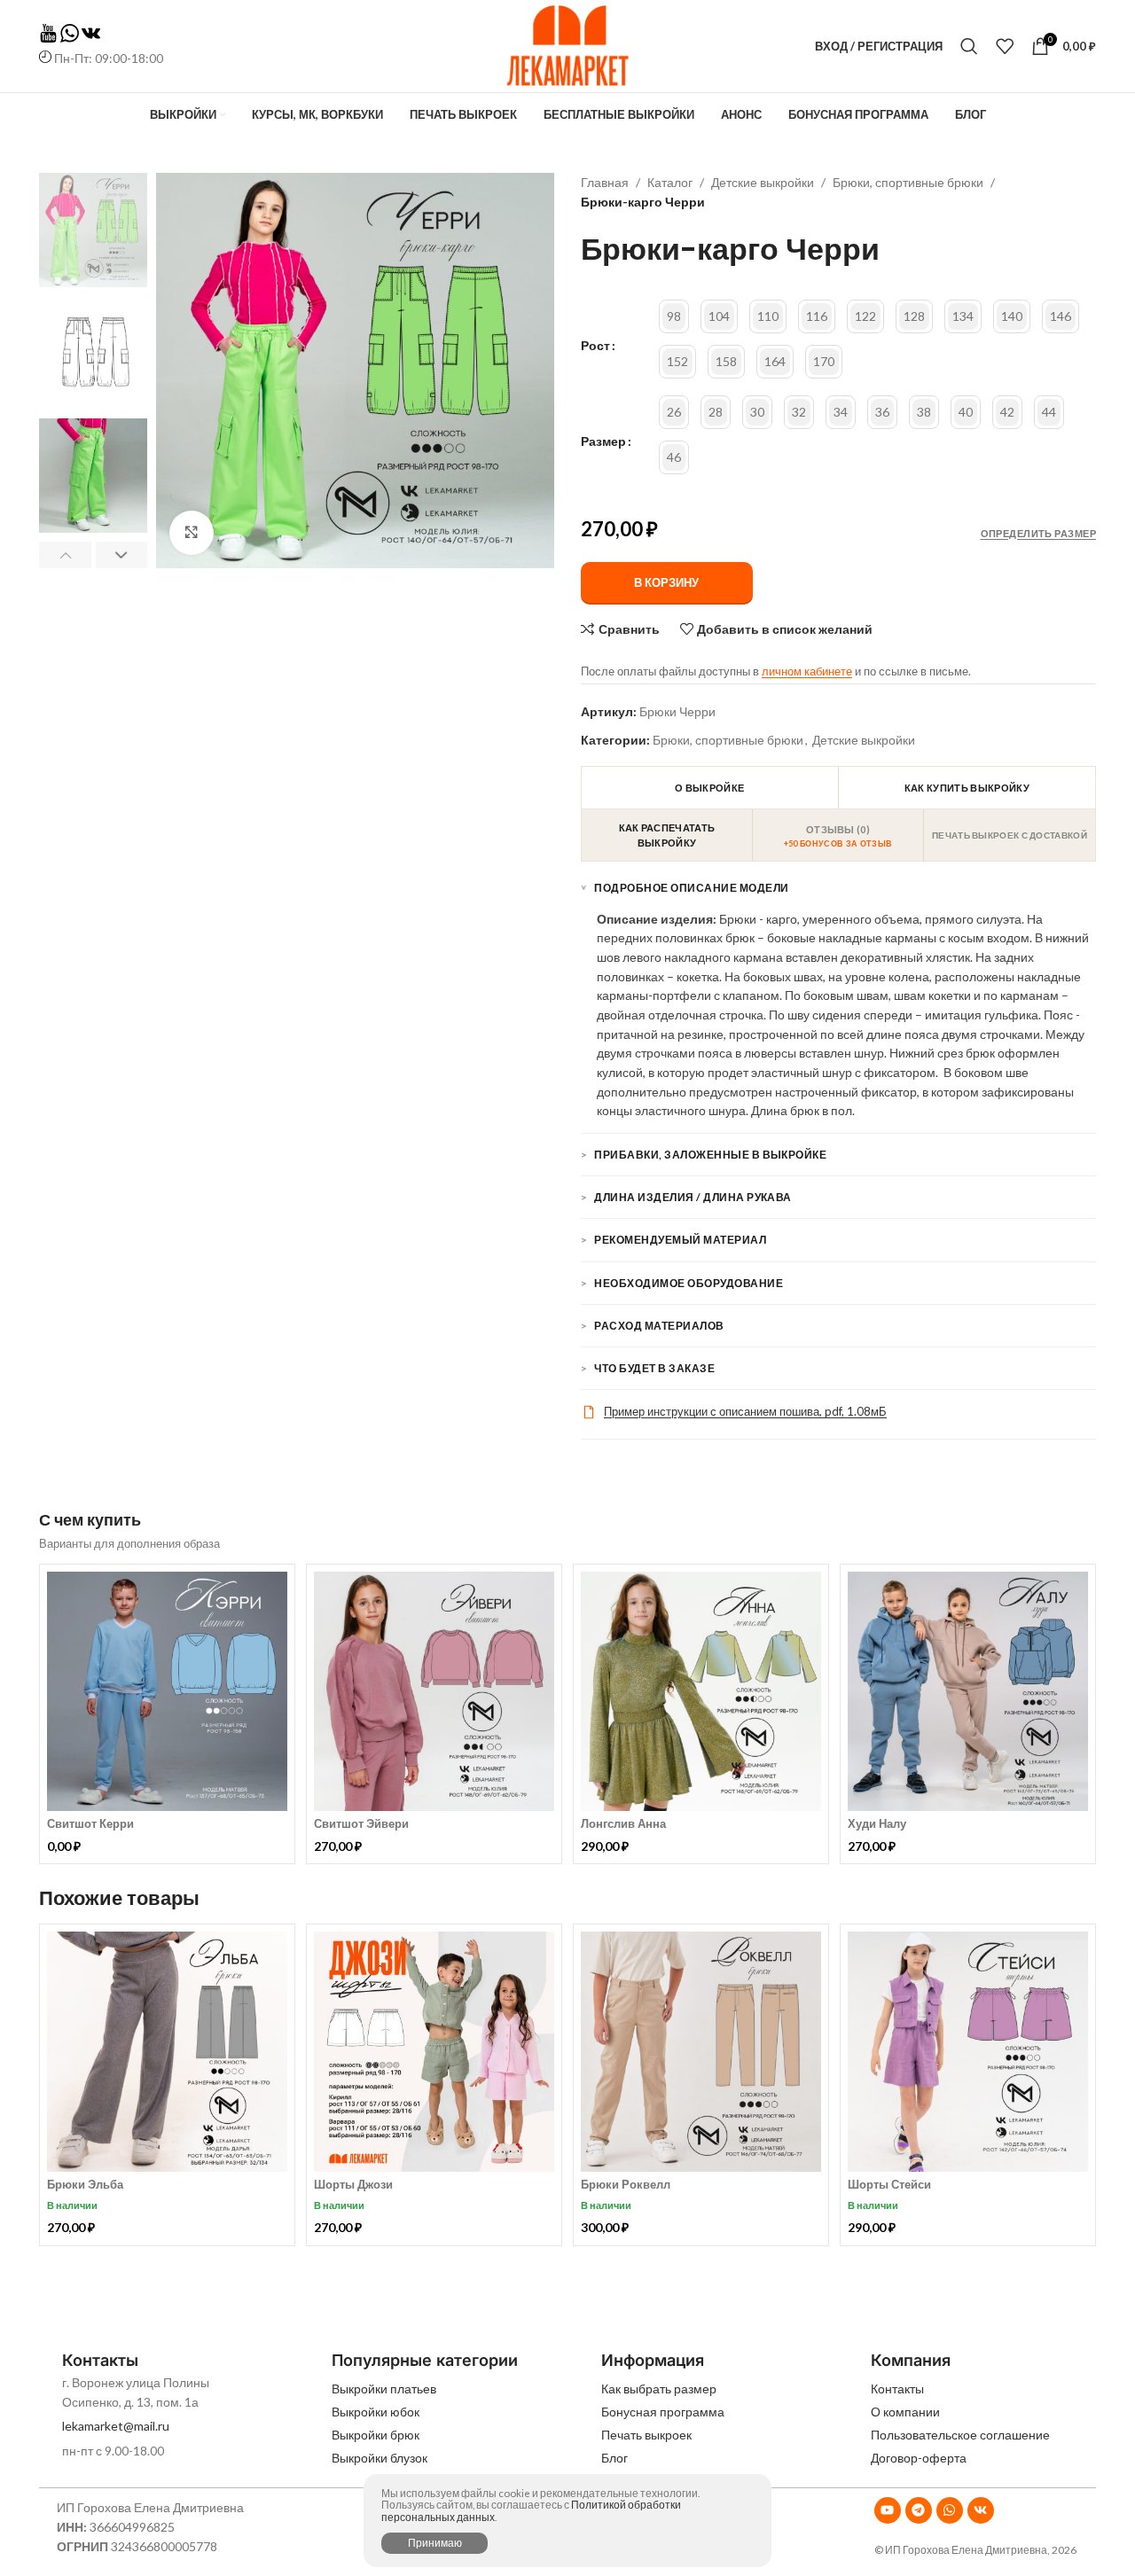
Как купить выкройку (967, 788)
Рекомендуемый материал (680, 1240)
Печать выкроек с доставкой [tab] (1010, 835)
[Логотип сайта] (567, 45)
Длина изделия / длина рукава (693, 1197)
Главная (605, 182)
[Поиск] (969, 46)
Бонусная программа (663, 2412)
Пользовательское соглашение (960, 2435)
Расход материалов (659, 1326)
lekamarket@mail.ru (116, 2426)
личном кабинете (807, 671)
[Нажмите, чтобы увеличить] (192, 533)
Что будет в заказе (654, 1368)
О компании (905, 2412)
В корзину (666, 582)
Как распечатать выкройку (667, 835)
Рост (595, 346)
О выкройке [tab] (709, 788)
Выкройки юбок (376, 2412)
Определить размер (1038, 533)
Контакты (897, 2389)
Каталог (670, 182)
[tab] (838, 835)
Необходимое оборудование (689, 1283)
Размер (603, 441)
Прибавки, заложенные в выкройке (710, 1155)
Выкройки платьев (384, 2389)
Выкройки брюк (376, 2435)
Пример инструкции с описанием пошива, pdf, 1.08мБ (745, 1411)
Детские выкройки (763, 182)
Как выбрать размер (659, 2389)
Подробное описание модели (691, 888)
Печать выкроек (646, 2435)
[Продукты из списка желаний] (1005, 46)
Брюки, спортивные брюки (908, 182)
